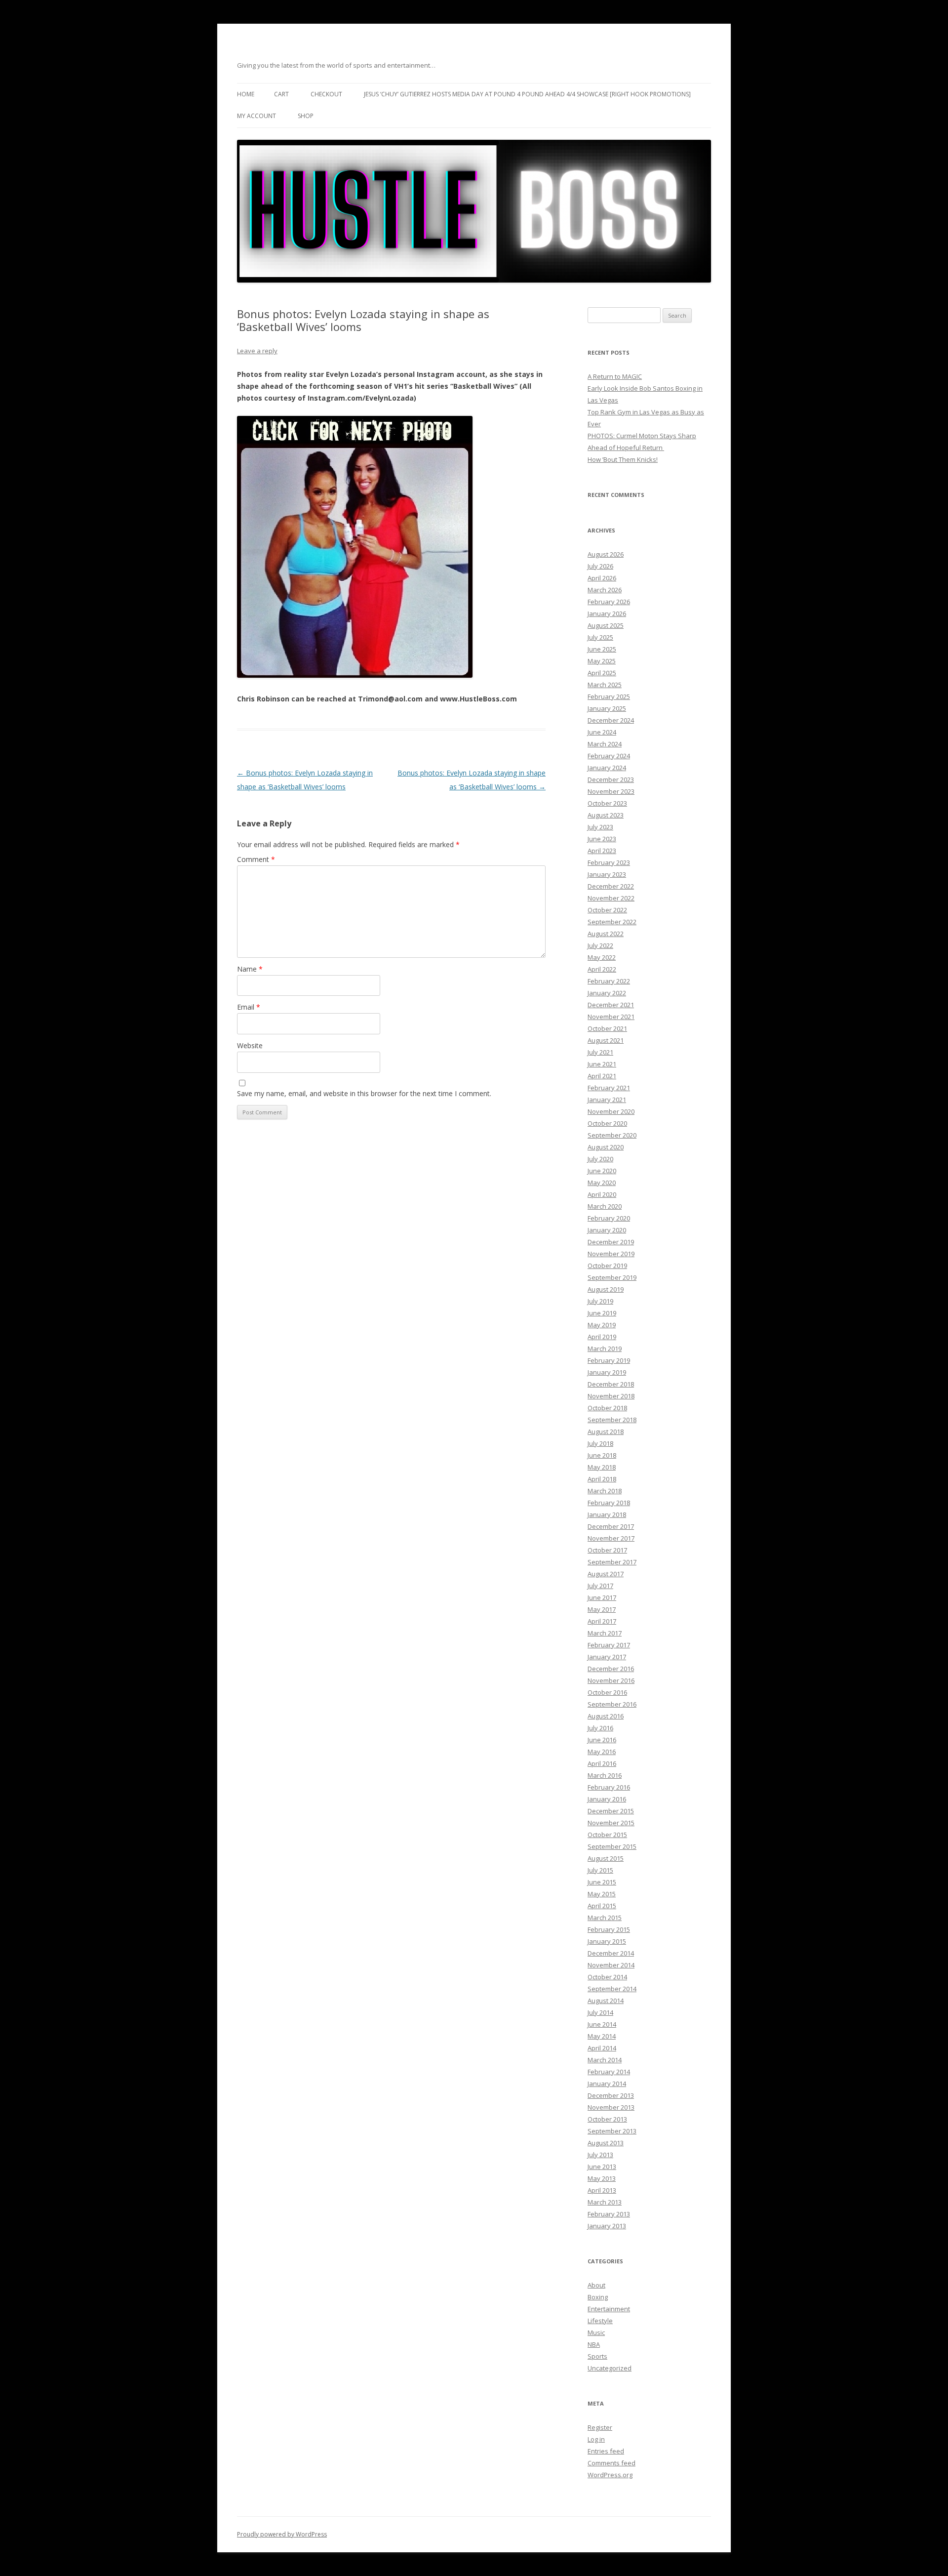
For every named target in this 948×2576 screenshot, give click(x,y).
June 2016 (602, 1740)
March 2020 (605, 1206)
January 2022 (607, 993)
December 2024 (611, 720)
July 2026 (600, 566)
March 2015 (605, 1918)
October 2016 (607, 1692)
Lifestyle (600, 2321)
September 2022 (612, 922)
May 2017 (602, 1609)
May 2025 (602, 661)
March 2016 (605, 1775)
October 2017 (607, 1550)
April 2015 (602, 1906)
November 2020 (611, 1111)
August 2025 (606, 625)
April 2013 (602, 2190)
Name (250, 969)
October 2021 (607, 1028)
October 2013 (607, 2119)
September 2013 (612, 2131)
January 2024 (607, 768)
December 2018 (611, 1384)
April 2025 (602, 673)
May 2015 (602, 1894)
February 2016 (609, 1787)
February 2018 (609, 1503)
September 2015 (612, 1846)
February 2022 (609, 981)
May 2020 (602, 1183)
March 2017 (605, 1633)
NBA (594, 2344)
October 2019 (607, 1266)
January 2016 (607, 1799)
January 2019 (607, 1372)
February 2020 (609, 1218)
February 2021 (609, 1088)
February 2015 (609, 1929)
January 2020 (607, 1230)
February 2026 (609, 602)
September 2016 (612, 1704)
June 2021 (602, 1064)
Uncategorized (610, 2368)
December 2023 (611, 779)
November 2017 (611, 1538)
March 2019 (605, 1349)
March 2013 (605, 2202)
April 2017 (602, 1621)
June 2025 (602, 649)
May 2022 (602, 957)
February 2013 (609, 2214)
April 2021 (602, 1076)
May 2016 (602, 1752)
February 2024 (609, 756)
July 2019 (600, 1301)
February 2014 (609, 2072)
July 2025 (600, 637)
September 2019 (612, 1277)
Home (246, 94)
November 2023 (611, 791)
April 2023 (602, 851)
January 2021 (607, 1100)
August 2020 (606, 1147)
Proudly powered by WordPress (282, 2534)
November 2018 (611, 1396)
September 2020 (612, 1135)
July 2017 (600, 1586)
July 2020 (600, 1159)
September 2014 (612, 1989)
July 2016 (600, 1728)
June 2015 (602, 1882)
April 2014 (602, 2048)
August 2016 (606, 1716)
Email (249, 1007)
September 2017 (612, 1562)
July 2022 (600, 945)
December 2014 (611, 1953)
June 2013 (602, 2167)
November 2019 (611, 1254)
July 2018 (600, 1443)
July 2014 (600, 2012)
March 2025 (605, 685)
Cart (281, 94)
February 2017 (609, 1645)
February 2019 (609, 1360)
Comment (256, 859)
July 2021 (600, 1052)
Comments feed (612, 2463)
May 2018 (602, 1467)
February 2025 (609, 696)
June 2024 (602, 732)
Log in (596, 2439)
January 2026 (607, 613)
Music (596, 2332)
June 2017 (602, 1597)
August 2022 (606, 934)
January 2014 (607, 2084)
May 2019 (602, 1325)
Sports (597, 2356)
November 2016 (611, 1680)
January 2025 (607, 708)
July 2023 (600, 827)
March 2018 (605, 1491)
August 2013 (606, 2143)
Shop (306, 116)
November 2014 (611, 1965)
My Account (257, 116)
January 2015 (607, 1941)
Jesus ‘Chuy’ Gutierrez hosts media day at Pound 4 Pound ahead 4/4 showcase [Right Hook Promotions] (527, 94)
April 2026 (602, 578)
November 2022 (611, 898)
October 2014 (607, 1977)
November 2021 (611, 1017)
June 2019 (602, 1313)
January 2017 (607, 1657)
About (596, 2285)
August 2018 (606, 1431)
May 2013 (602, 2178)
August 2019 (606, 1289)
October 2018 (607, 1408)
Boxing (598, 2297)
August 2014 (606, 2001)
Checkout (326, 94)
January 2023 (607, 874)
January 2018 (607, 1514)
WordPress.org (610, 2475)
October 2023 (607, 803)
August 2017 (606, 1574)
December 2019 (611, 1242)
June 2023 (602, 839)
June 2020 (602, 1171)
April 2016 (602, 1763)
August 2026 (606, 554)
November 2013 (611, 2107)
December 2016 (611, 1669)
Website (250, 1045)
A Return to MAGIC (615, 376)
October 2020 (607, 1123)
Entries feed (606, 2451)
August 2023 (606, 815)
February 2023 (609, 862)
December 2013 (611, 2095)
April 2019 (602, 1337)
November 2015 (611, 1823)
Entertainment (609, 2309)
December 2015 (611, 1811)
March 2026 (605, 590)
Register (600, 2427)
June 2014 (602, 2024)
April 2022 (602, 969)
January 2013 (607, 2226)
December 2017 (611, 1526)
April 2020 (602, 1194)
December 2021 (611, 1005)
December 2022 (611, 886)
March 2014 (605, 2060)
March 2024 (605, 744)
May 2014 (602, 2036)
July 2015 (600, 1870)
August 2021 (606, 1040)
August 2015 (606, 1858)
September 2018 (612, 1420)
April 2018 (602, 1479)
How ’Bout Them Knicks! (623, 459)
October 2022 (607, 910)
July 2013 (600, 2155)
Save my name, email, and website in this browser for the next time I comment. (364, 1093)
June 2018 (602, 1455)
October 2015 (607, 1835)
